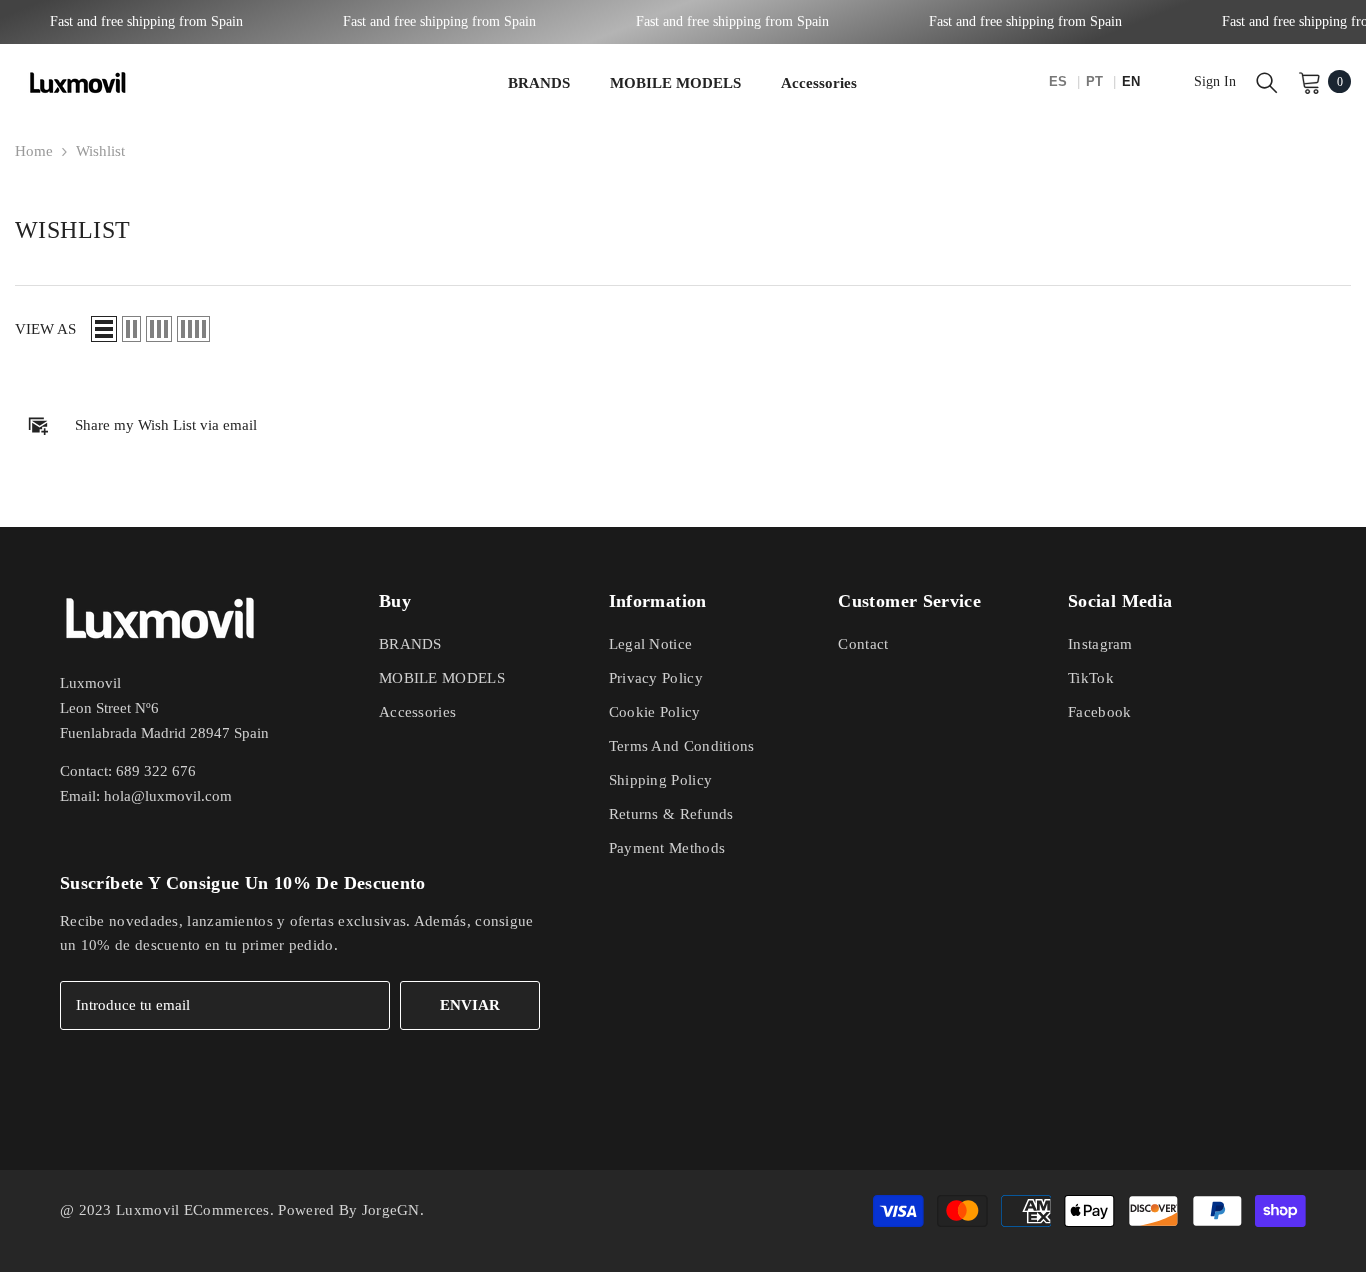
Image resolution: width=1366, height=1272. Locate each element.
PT (1096, 81)
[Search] (1267, 82)
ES (1060, 81)
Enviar (470, 1005)
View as (45, 329)
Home (34, 151)
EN (1131, 81)
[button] (104, 329)
